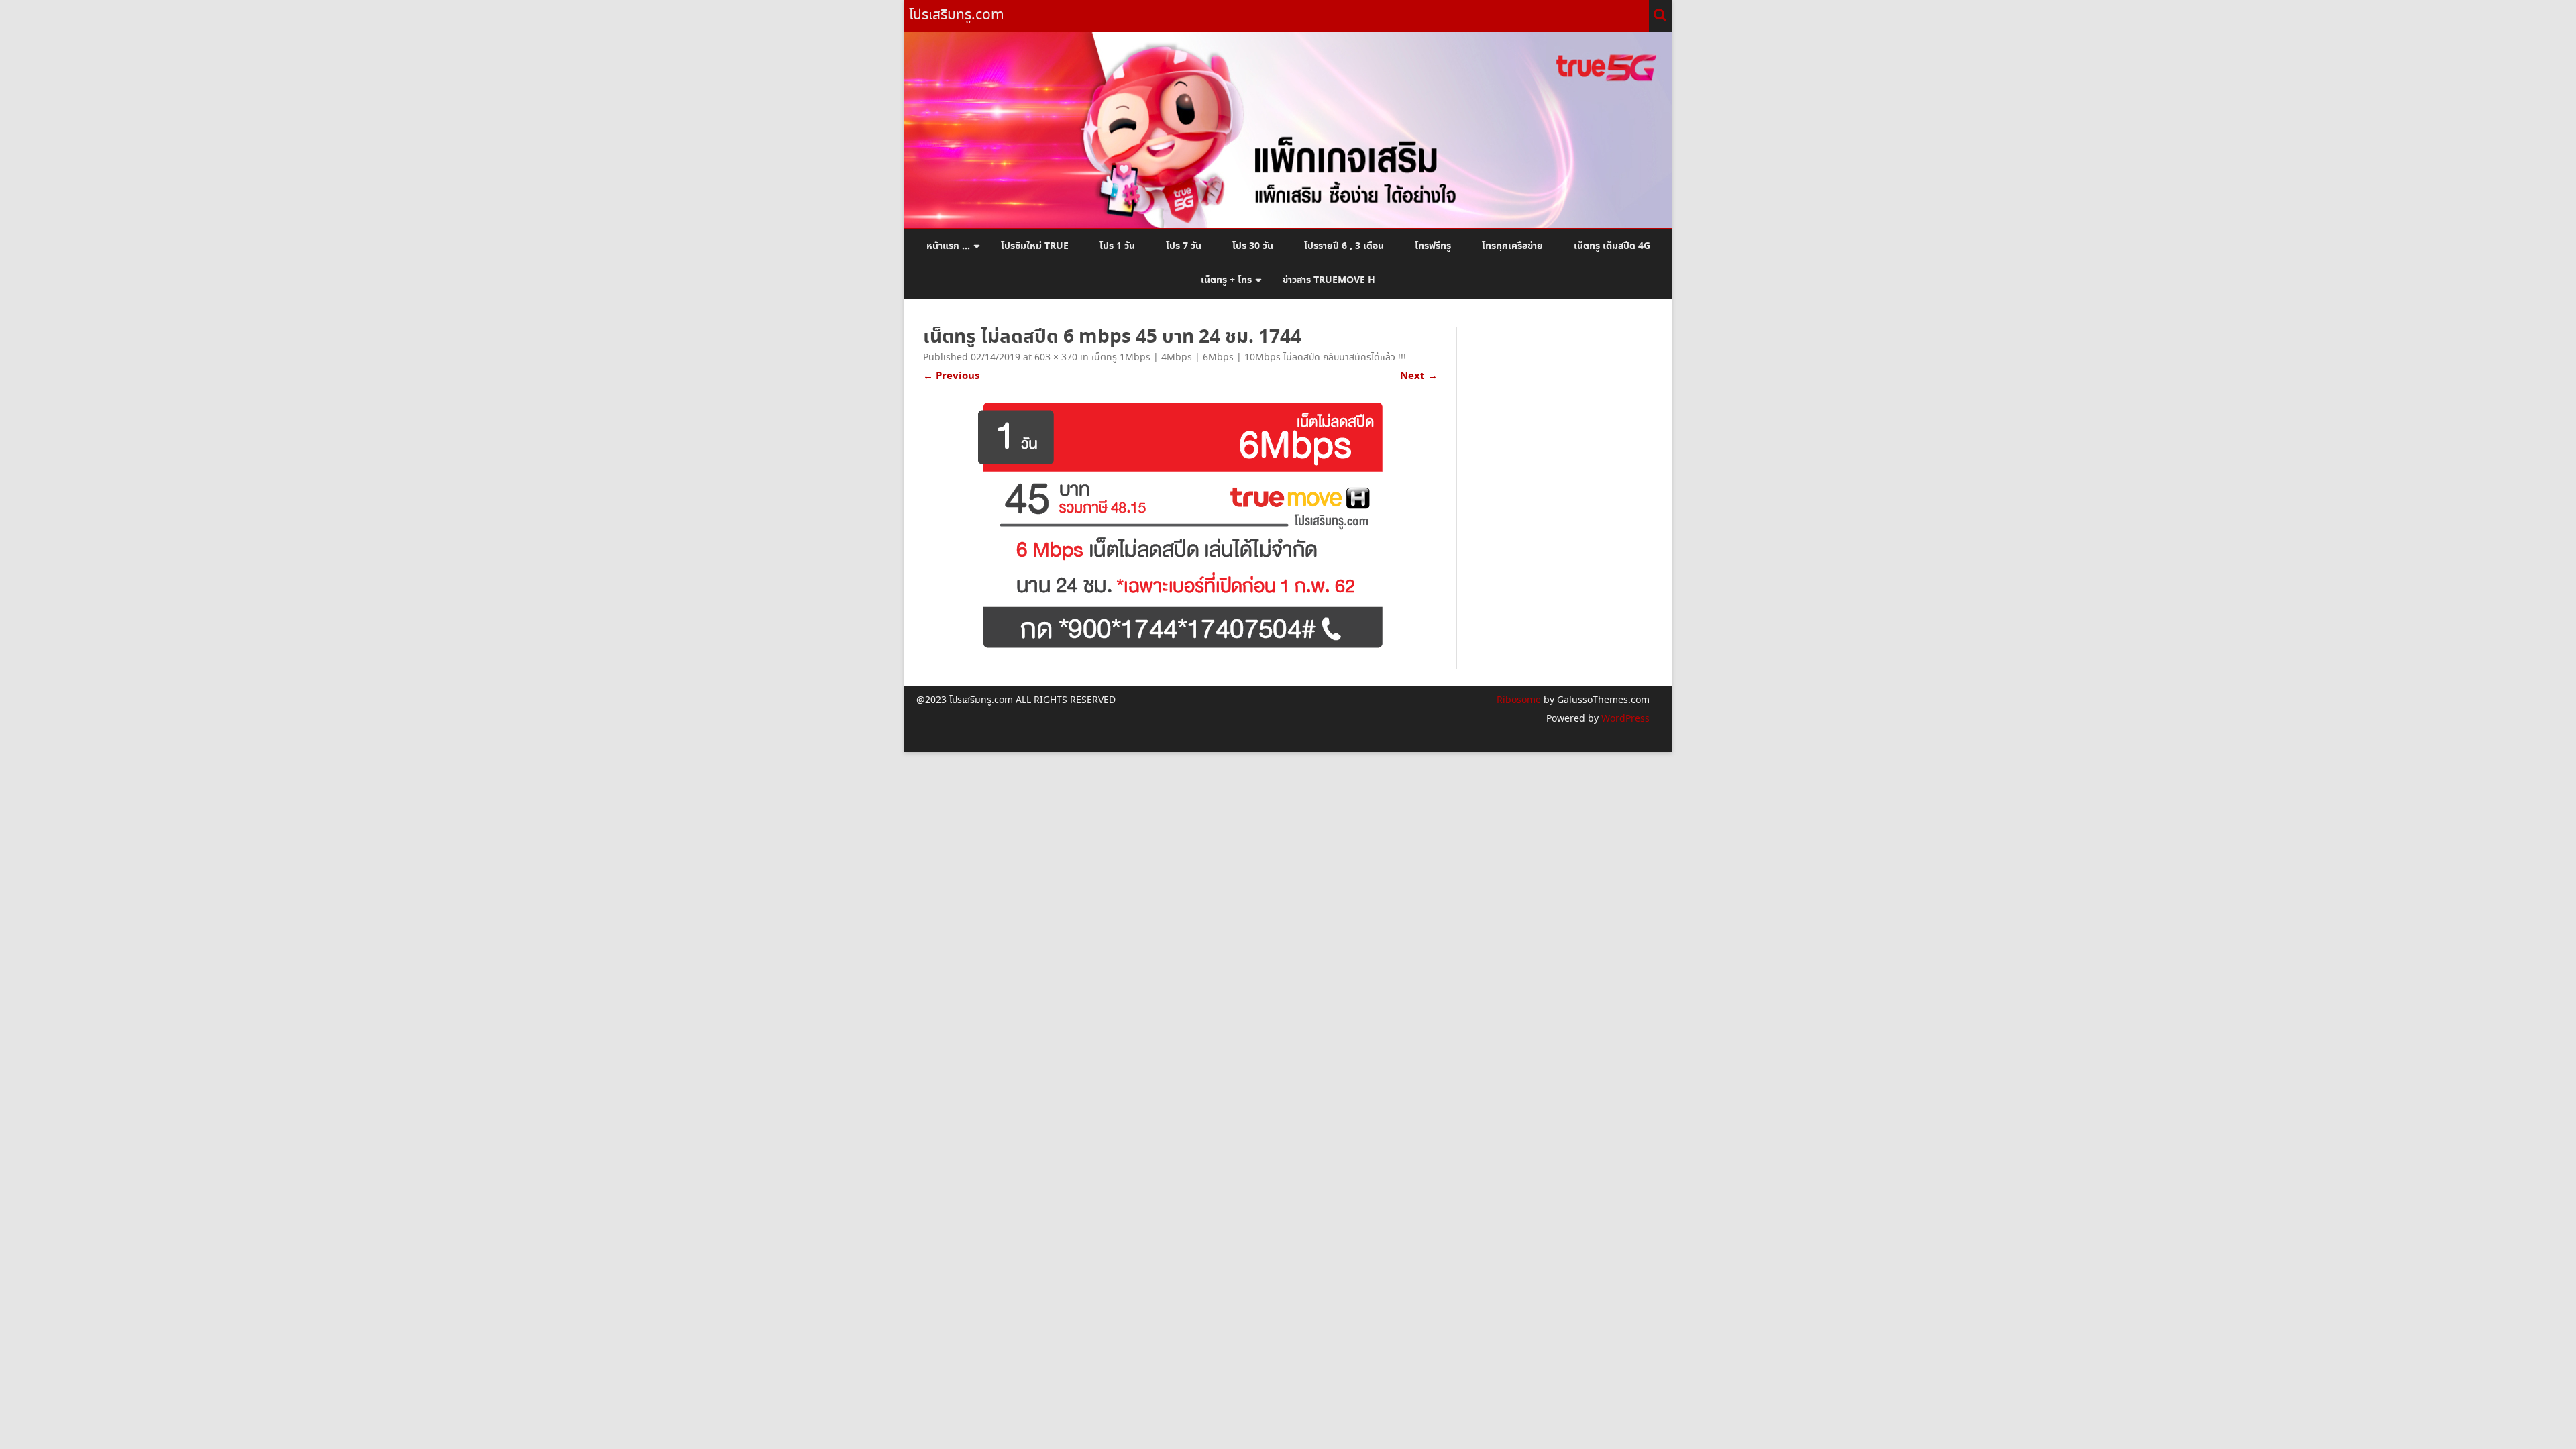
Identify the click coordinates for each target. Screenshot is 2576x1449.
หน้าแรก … (948, 246)
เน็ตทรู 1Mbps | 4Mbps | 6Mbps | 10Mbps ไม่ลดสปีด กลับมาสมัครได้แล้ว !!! (1249, 358)
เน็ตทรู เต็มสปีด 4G (1612, 246)
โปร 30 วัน (1253, 246)
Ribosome (1519, 700)
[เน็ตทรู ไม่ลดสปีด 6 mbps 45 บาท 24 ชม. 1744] (1180, 527)
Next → (1419, 376)
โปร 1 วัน (1117, 246)
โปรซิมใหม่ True (1035, 246)
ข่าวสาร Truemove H (1329, 280)
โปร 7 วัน (1184, 246)
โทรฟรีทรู (1433, 246)
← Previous (951, 376)
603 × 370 (1056, 358)
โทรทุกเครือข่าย (1512, 246)
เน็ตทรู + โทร (1226, 280)
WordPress (1624, 719)
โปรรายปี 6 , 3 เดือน (1344, 246)
